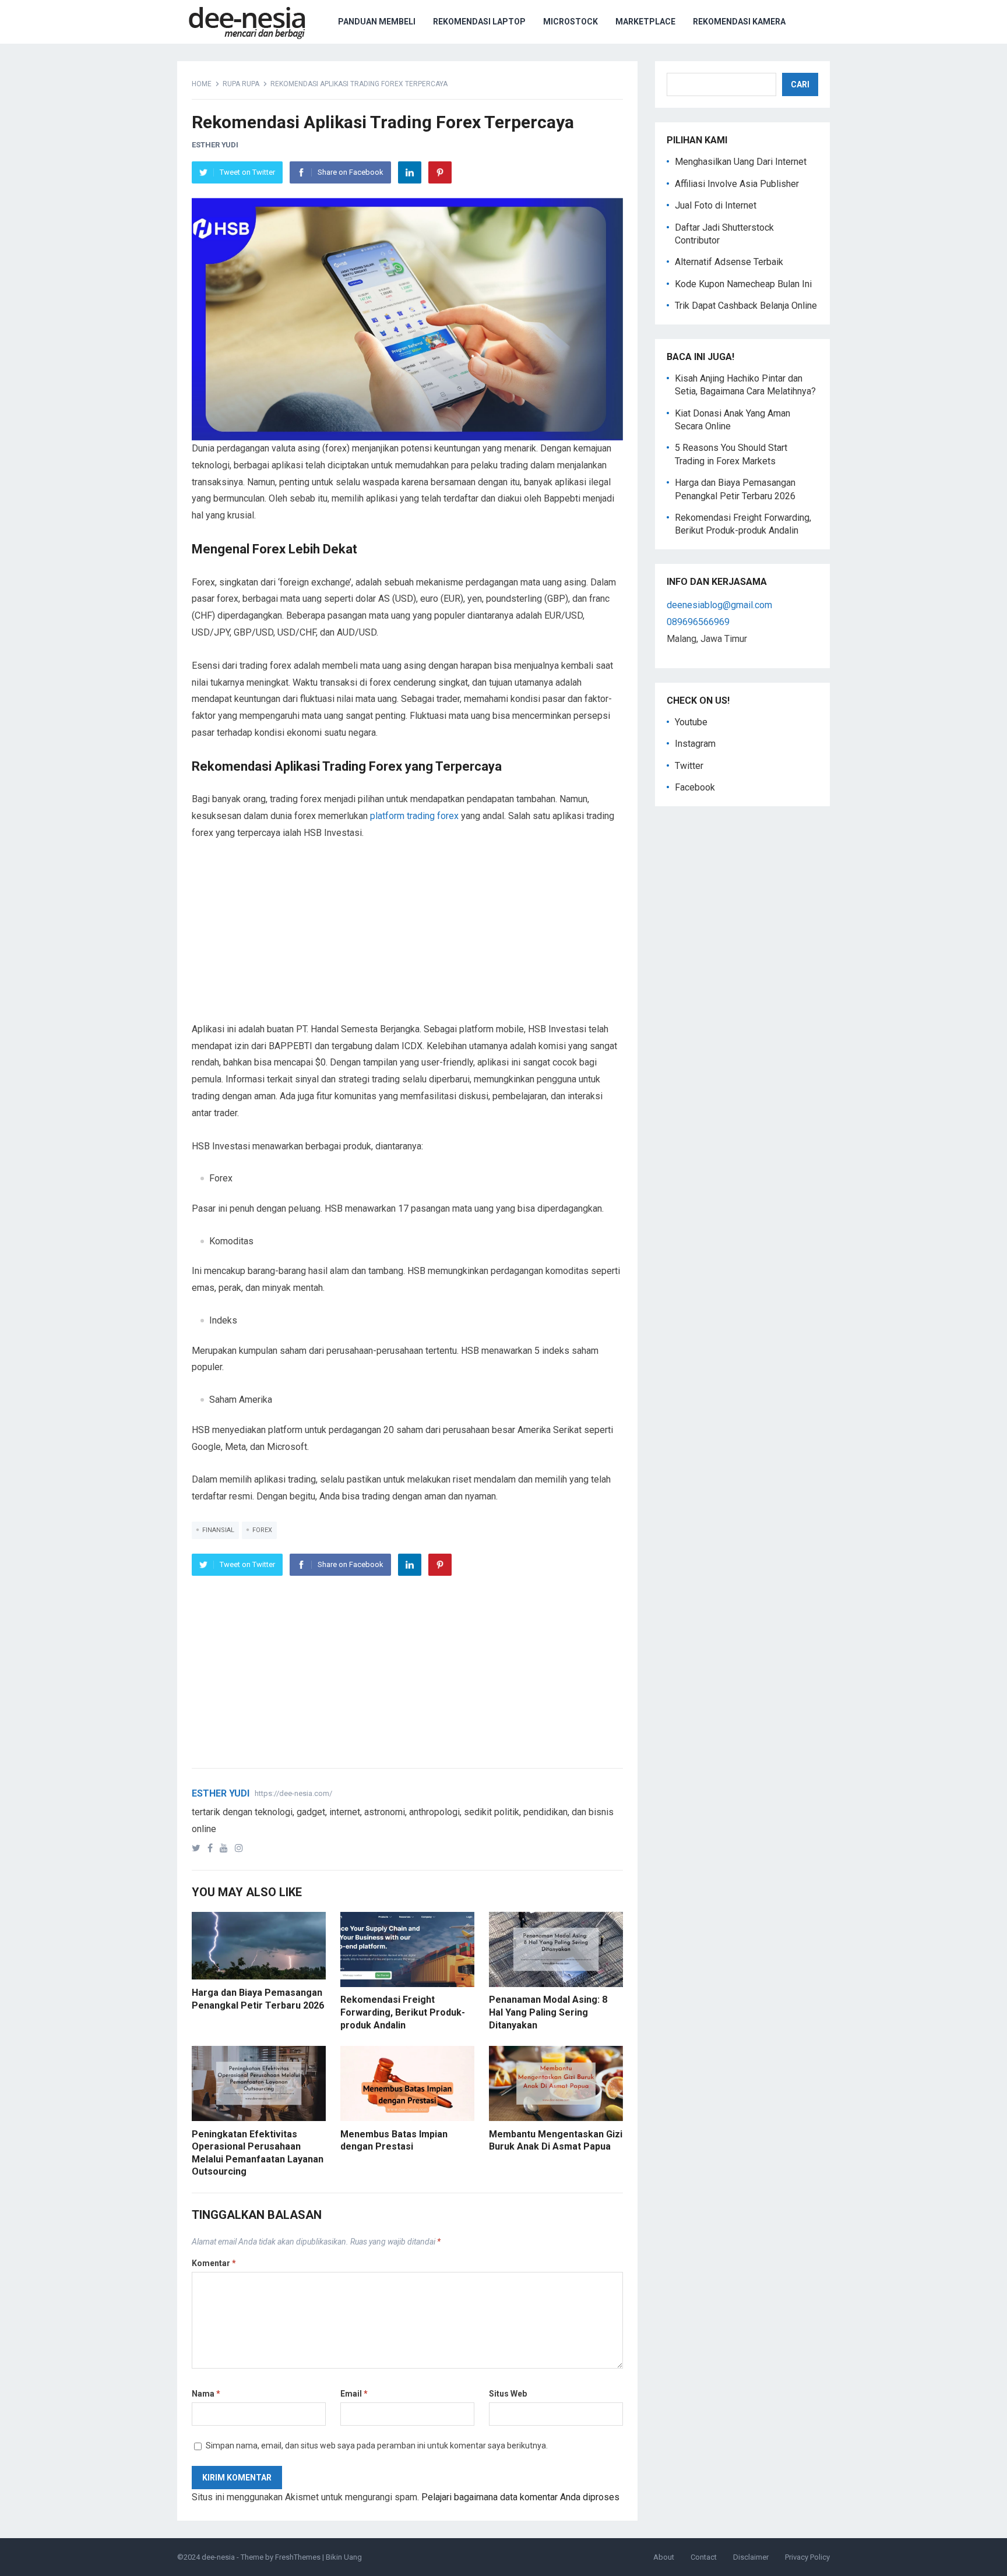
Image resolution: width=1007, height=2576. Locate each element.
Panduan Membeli (377, 22)
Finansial (218, 1530)
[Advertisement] (407, 940)
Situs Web (508, 2394)
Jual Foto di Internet (716, 205)
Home (202, 84)
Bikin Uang (344, 2557)
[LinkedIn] (410, 172)
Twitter (689, 766)
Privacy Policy (807, 2557)
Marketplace (645, 22)
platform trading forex (414, 816)
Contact (704, 2557)
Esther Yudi (215, 145)
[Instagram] (241, 1848)
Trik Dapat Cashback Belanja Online (746, 306)
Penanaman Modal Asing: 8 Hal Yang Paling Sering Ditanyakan (548, 2012)
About (664, 2557)
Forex (262, 1530)
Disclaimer (751, 2557)
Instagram (695, 744)
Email (354, 2394)
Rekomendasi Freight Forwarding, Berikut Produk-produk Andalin (403, 2012)
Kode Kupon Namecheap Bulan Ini (743, 284)
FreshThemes (298, 2557)
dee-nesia (218, 2557)
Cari (800, 84)
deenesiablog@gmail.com (719, 605)
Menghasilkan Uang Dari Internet (741, 162)
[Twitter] (198, 1848)
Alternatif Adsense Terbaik (729, 262)
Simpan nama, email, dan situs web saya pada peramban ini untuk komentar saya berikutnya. (377, 2446)
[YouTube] (226, 1848)
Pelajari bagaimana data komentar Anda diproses (520, 2497)
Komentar (214, 2263)
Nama (206, 2394)
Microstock (571, 22)
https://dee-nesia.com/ (293, 1793)
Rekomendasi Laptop (479, 22)
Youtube (691, 722)
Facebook (695, 787)
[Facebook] (212, 1848)
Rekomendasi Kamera (739, 22)
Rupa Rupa (241, 84)
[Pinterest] (440, 172)
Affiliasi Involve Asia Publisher (737, 184)
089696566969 (698, 622)
